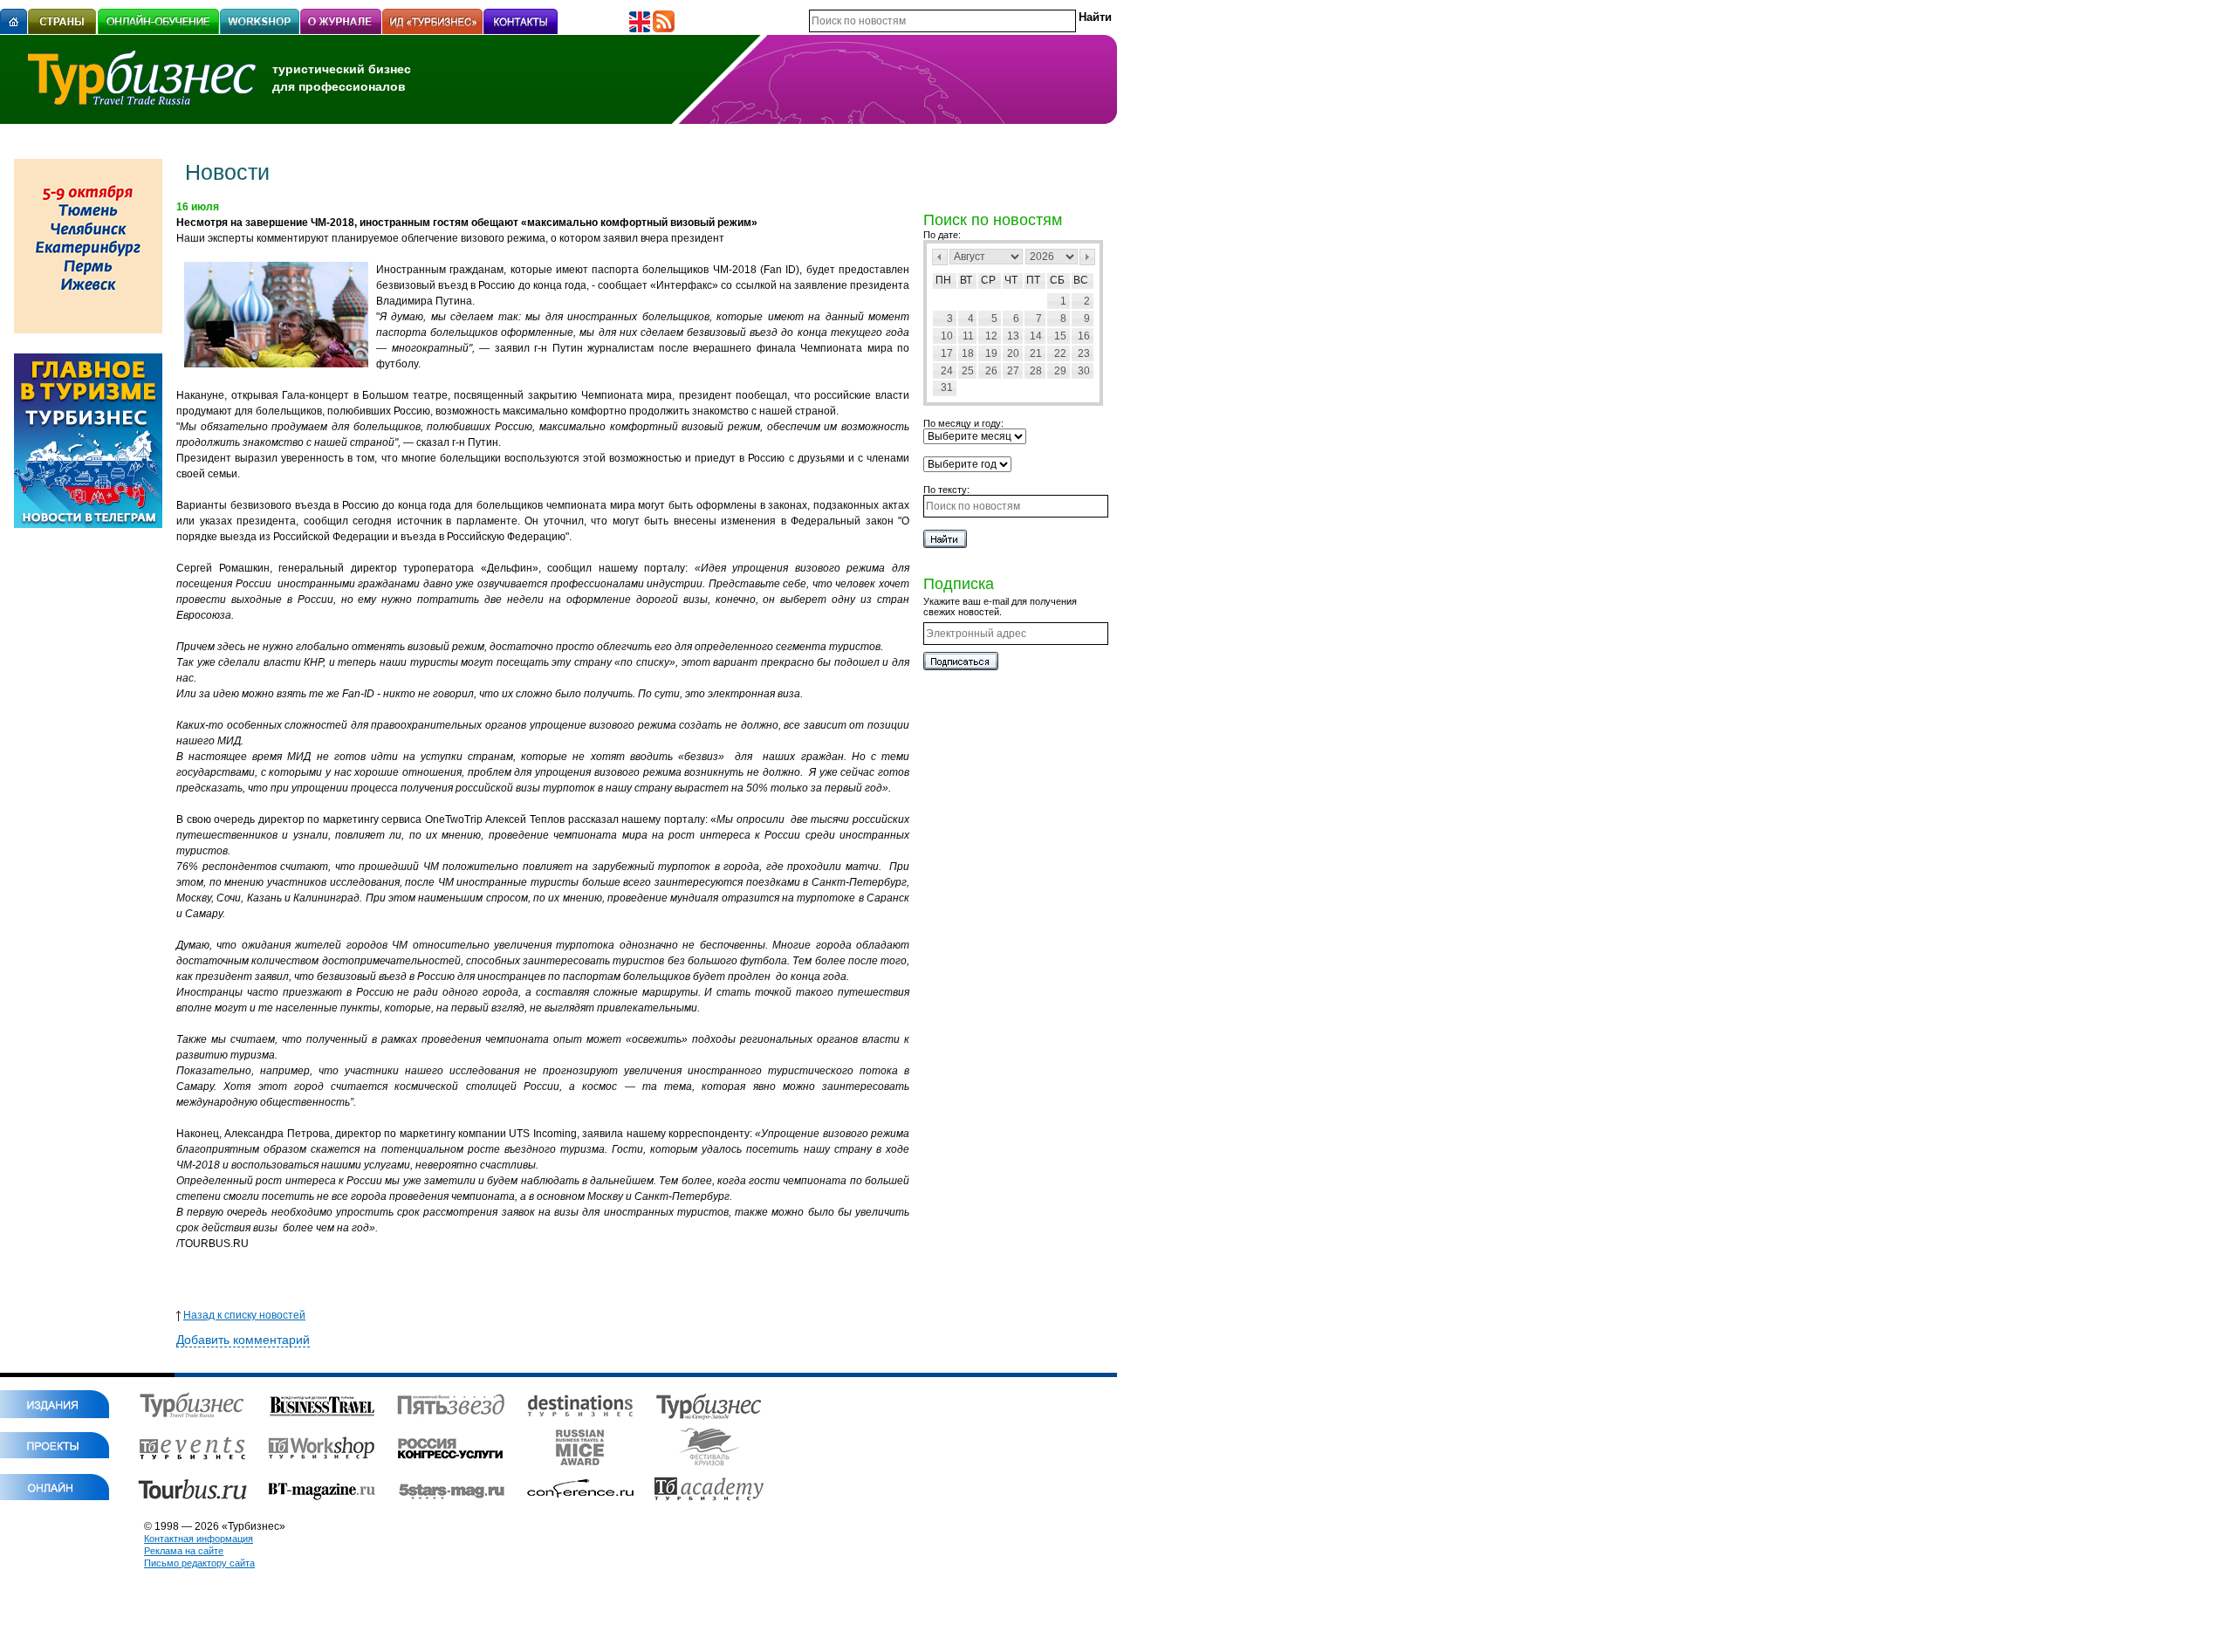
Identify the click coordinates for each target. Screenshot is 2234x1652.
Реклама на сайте (184, 1551)
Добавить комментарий (243, 1340)
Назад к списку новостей (244, 1315)
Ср (988, 280)
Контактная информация (199, 1539)
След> (1087, 257)
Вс (1081, 280)
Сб (1057, 280)
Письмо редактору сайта (199, 1563)
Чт (1011, 280)
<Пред (940, 257)
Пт (1033, 280)
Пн (943, 280)
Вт (966, 280)
